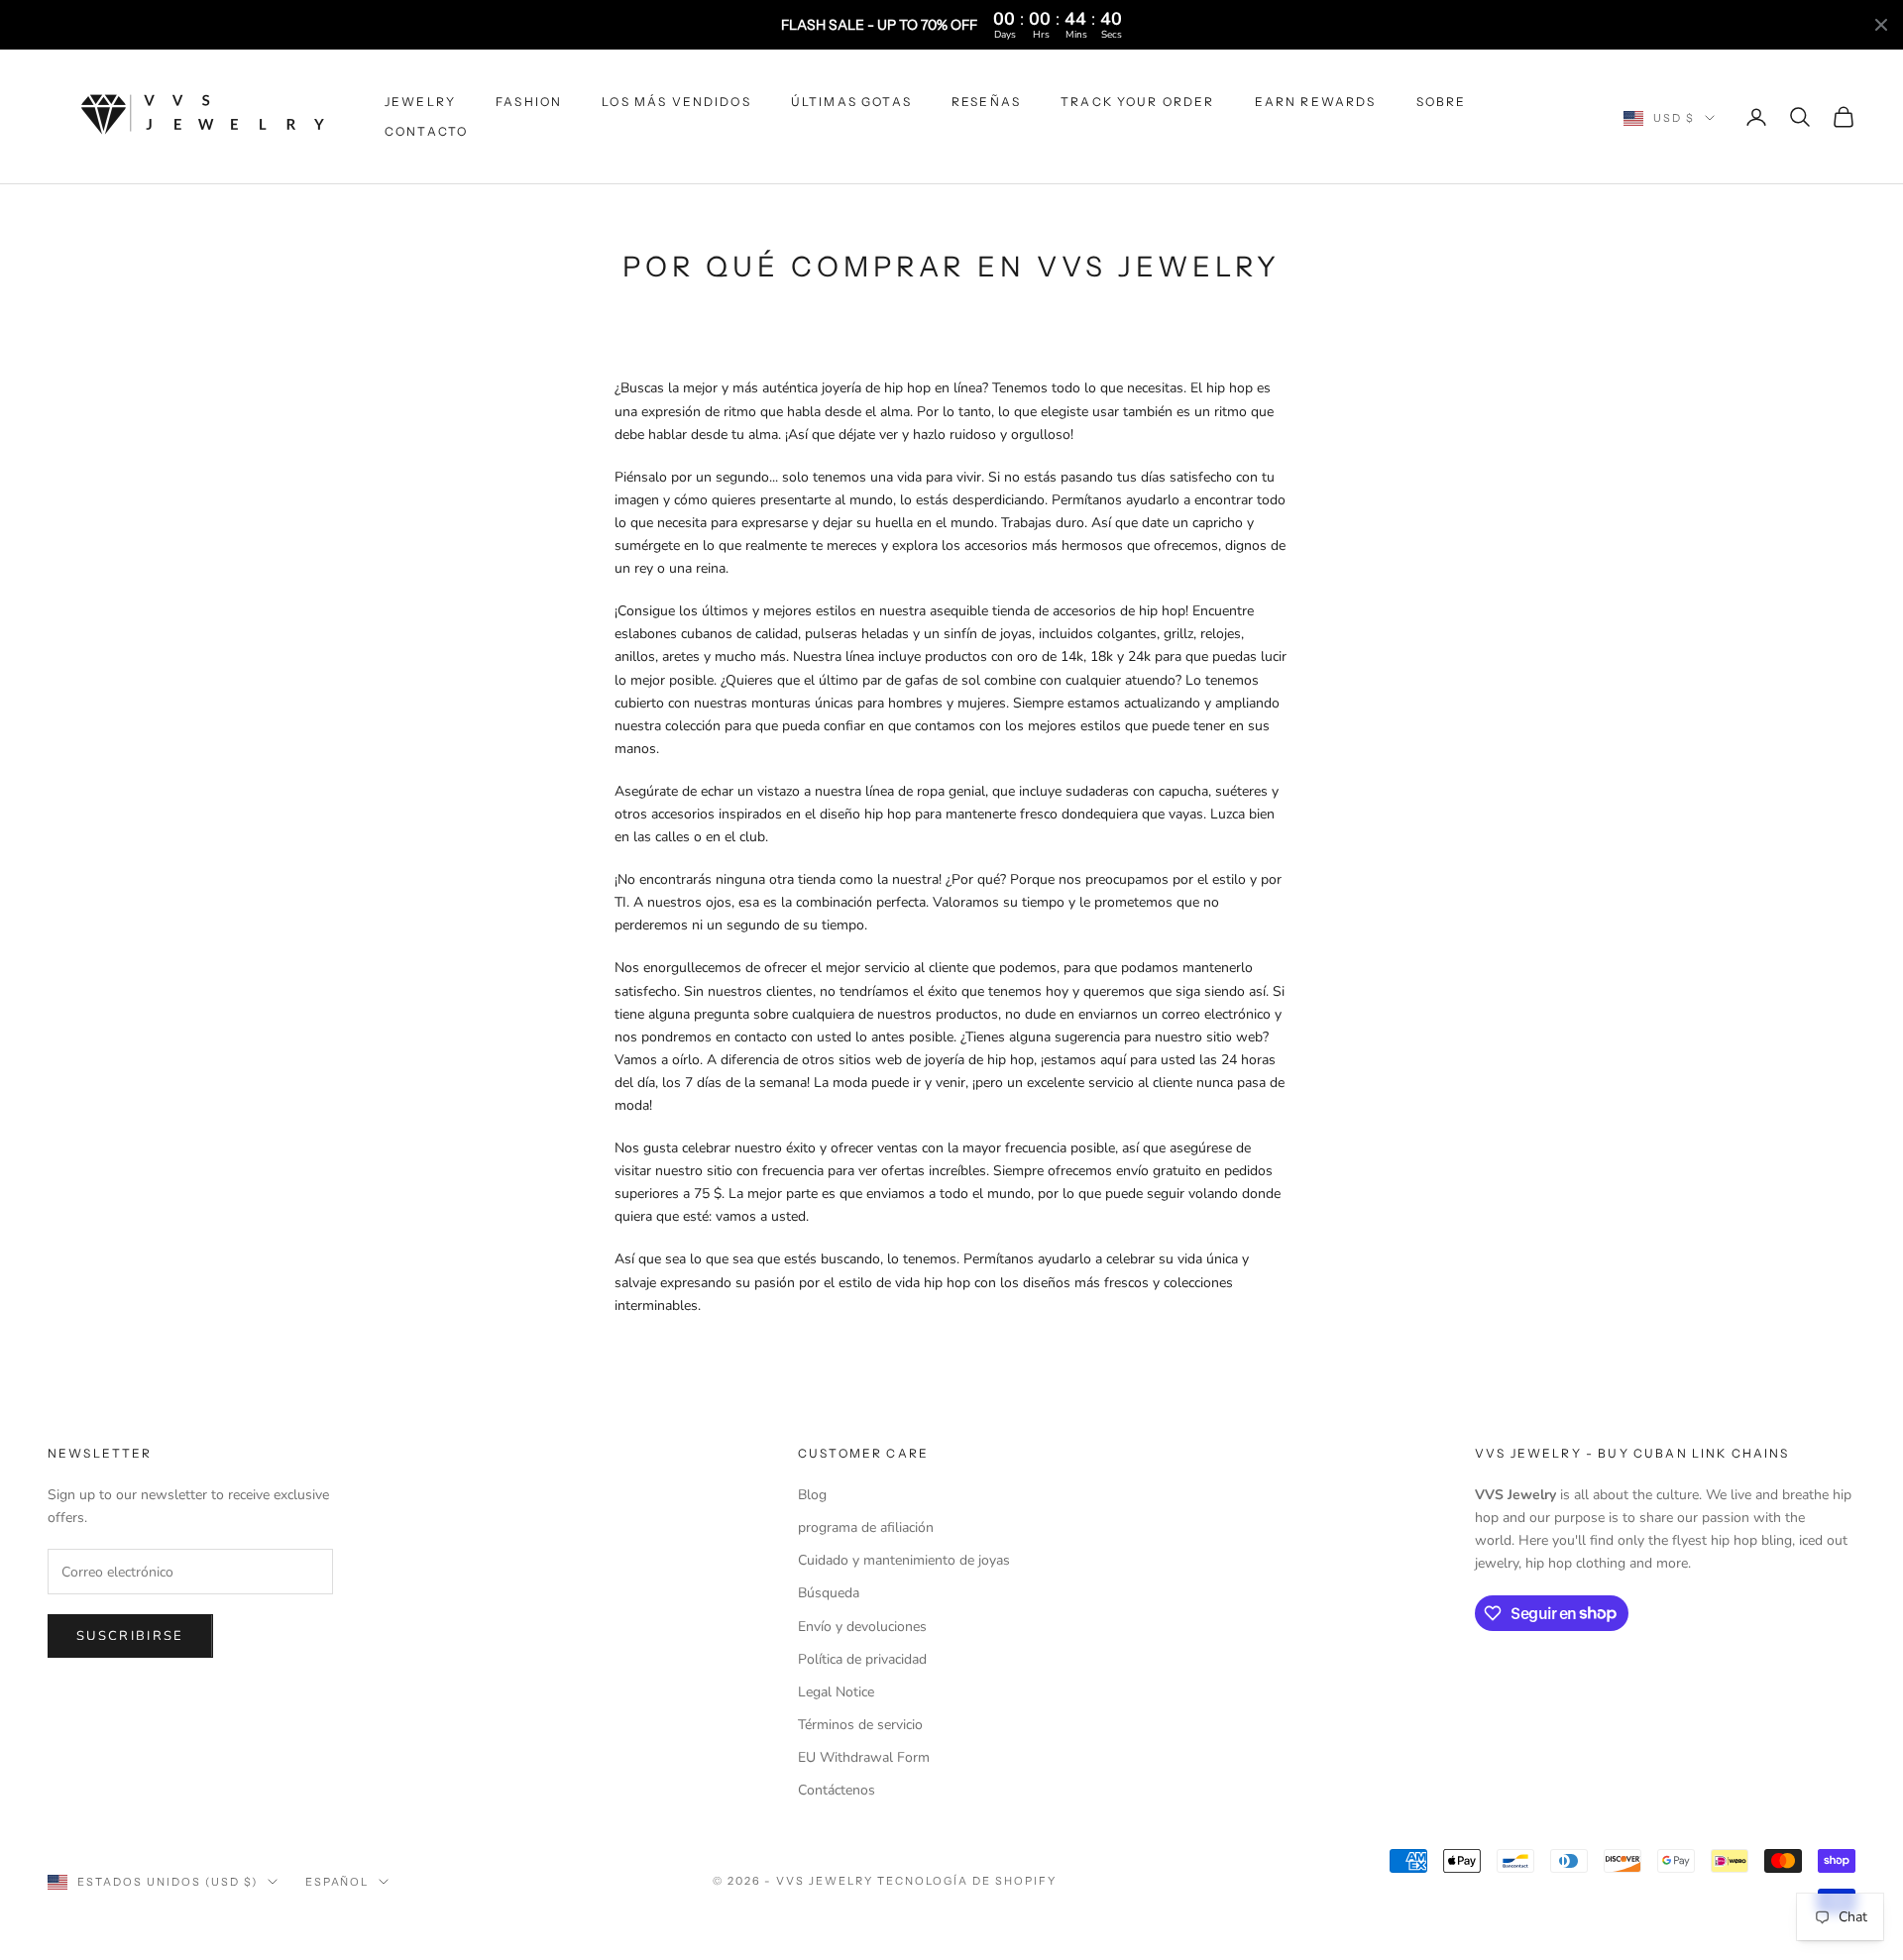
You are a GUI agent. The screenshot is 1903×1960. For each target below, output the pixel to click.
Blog (812, 1495)
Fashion (529, 102)
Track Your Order (1138, 102)
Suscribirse (130, 1636)
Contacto (426, 131)
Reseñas (986, 102)
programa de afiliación (866, 1527)
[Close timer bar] (1881, 25)
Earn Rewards (1316, 102)
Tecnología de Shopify (967, 1881)
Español (337, 1882)
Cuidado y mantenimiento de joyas (904, 1560)
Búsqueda (829, 1593)
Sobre (1442, 102)
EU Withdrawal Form (864, 1757)
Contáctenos (837, 1790)
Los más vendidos (676, 102)
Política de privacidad (862, 1659)
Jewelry (420, 102)
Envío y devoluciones (862, 1627)
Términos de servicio (860, 1725)
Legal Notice (836, 1692)
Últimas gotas (851, 102)
